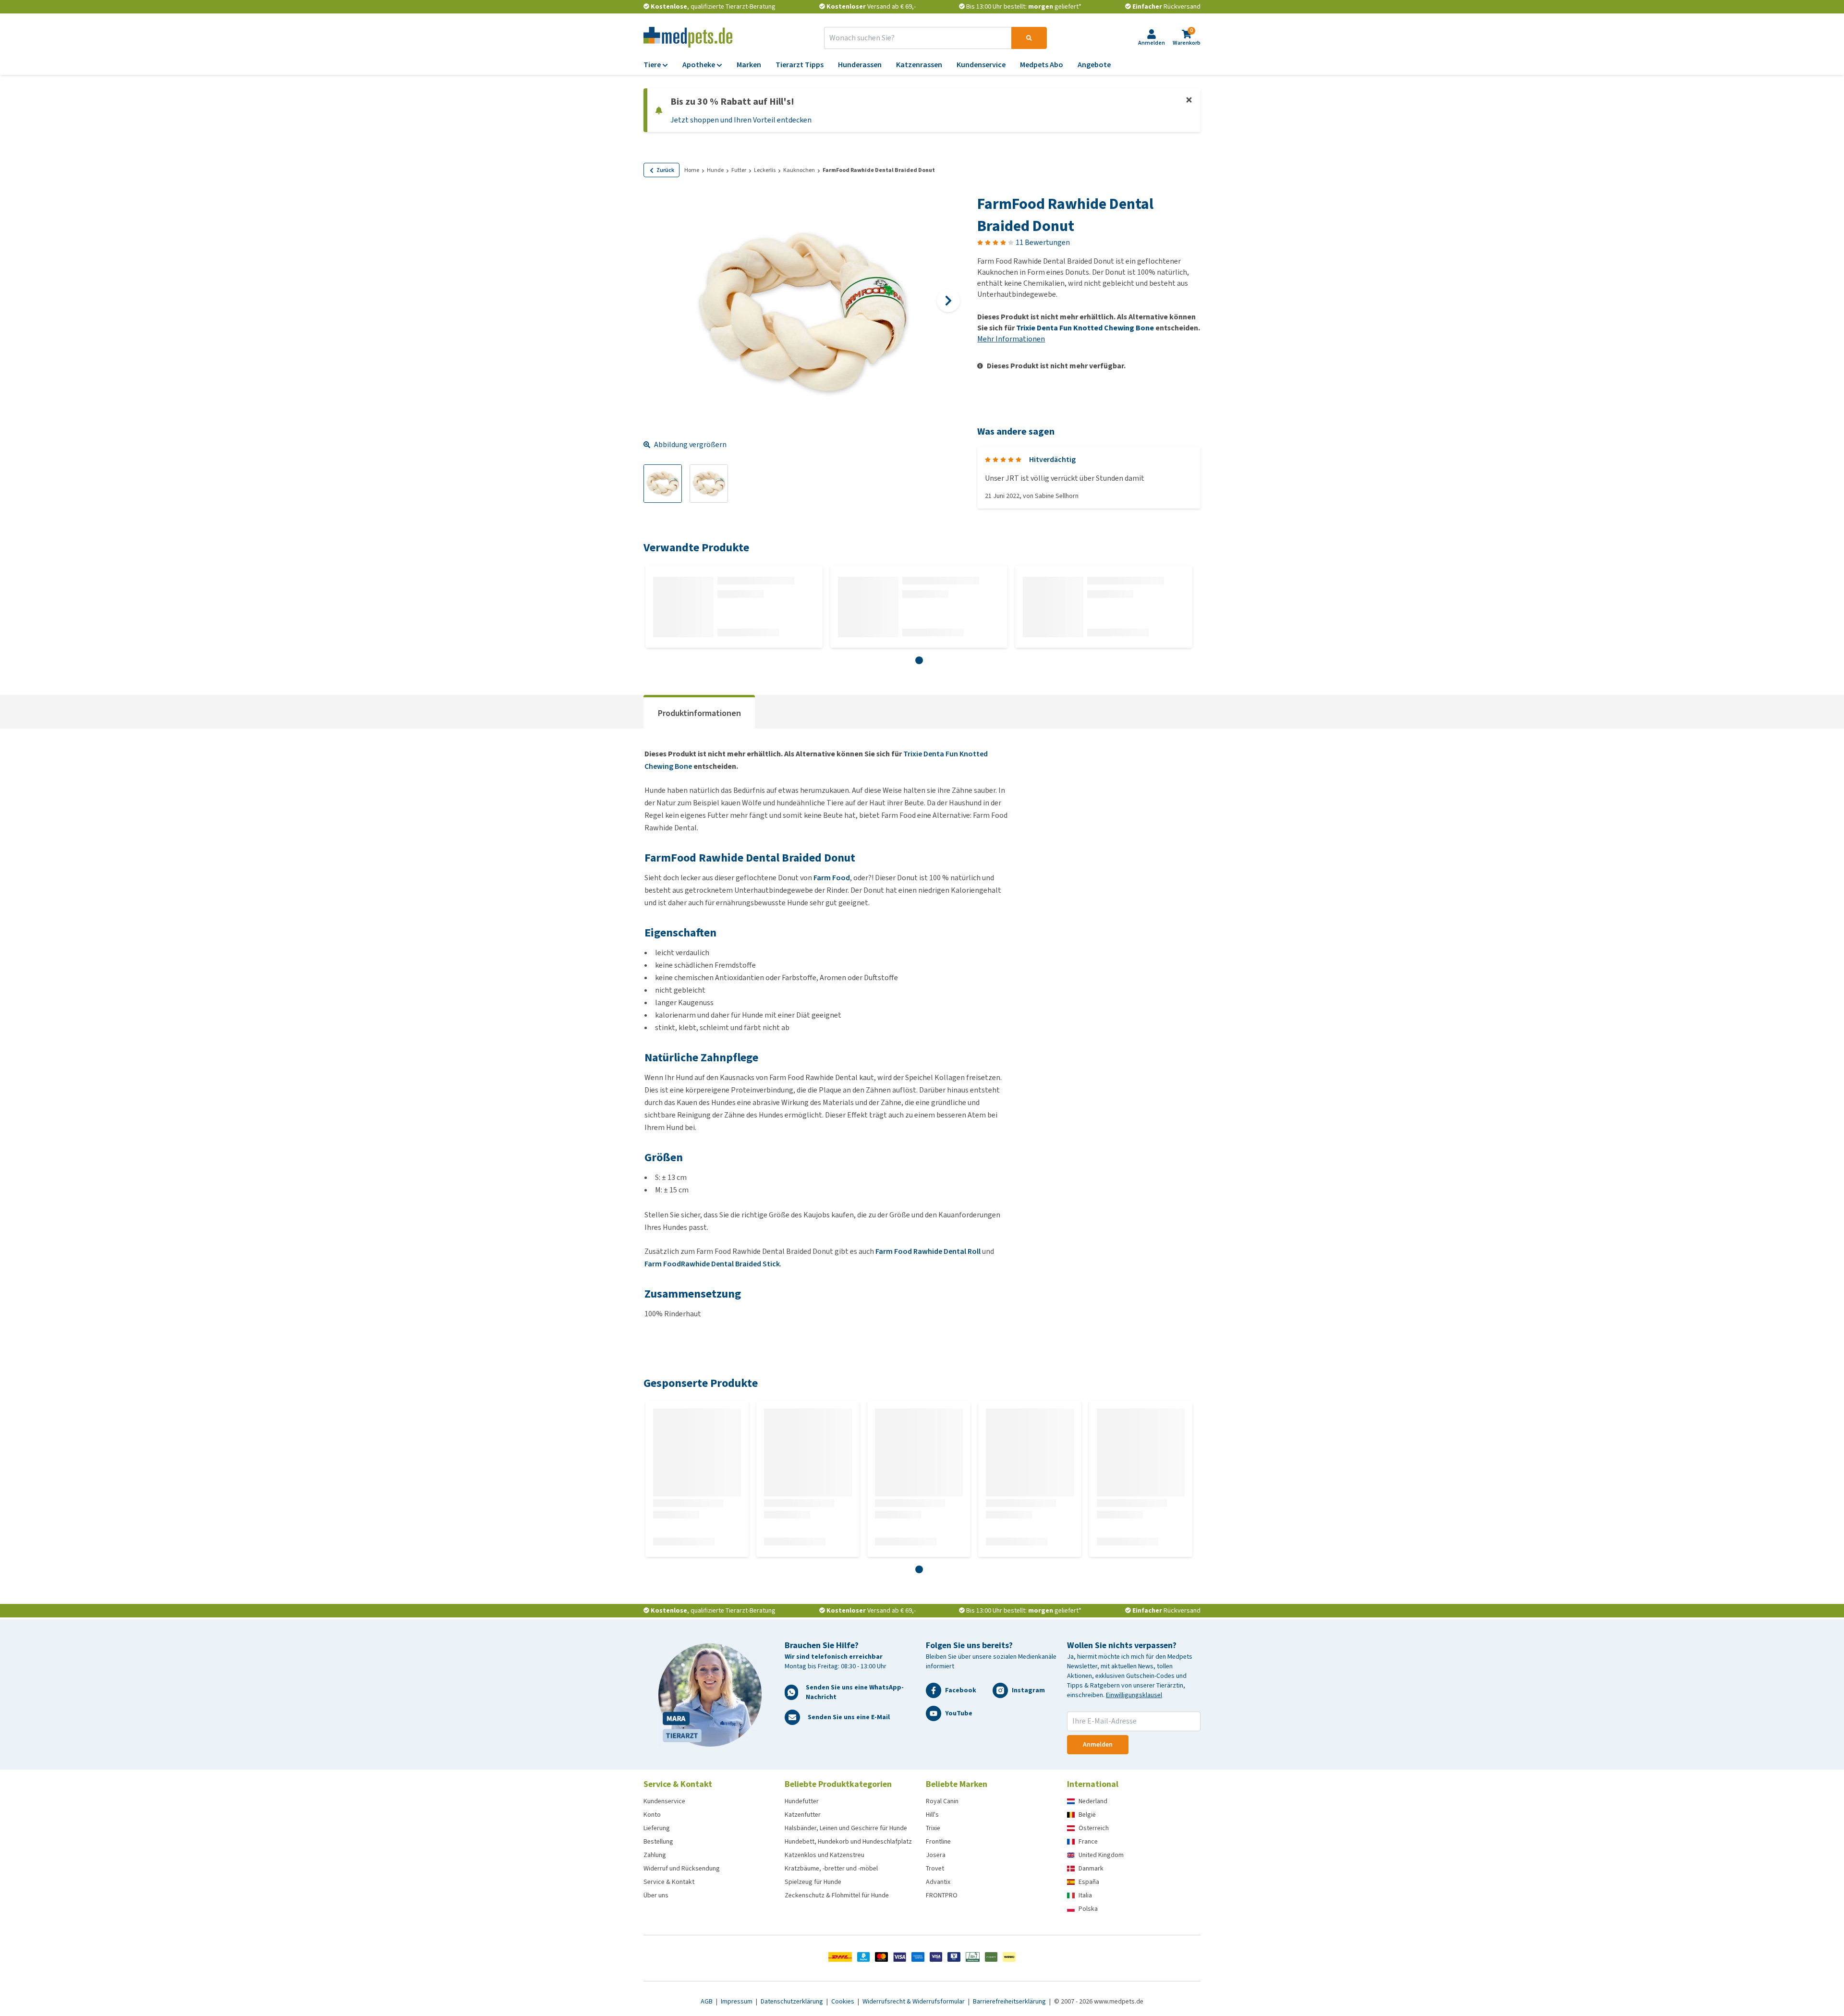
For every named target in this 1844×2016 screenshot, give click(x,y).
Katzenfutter (803, 1815)
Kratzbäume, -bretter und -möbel (831, 1868)
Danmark (1091, 1868)
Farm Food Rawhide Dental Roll (928, 1251)
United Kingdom (1101, 1855)
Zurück (665, 170)
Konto (652, 1815)
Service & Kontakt (669, 1882)
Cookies (843, 2001)
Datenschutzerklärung (793, 2001)
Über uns (656, 1895)
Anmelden (1098, 1744)
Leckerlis (765, 170)
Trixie (933, 1828)
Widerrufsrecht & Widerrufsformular (914, 2001)
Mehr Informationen (1011, 339)
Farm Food (832, 878)
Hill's (932, 1815)
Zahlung (655, 1855)
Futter (739, 170)
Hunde (715, 170)
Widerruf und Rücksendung (682, 1868)
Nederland (1093, 1801)
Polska (1088, 1909)
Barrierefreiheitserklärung (1010, 2001)
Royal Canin (942, 1801)
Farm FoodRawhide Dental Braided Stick (712, 1264)
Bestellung (658, 1841)
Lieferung (657, 1828)
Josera (936, 1855)
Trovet (935, 1868)
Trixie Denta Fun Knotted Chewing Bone (1085, 328)
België (1087, 1815)
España (1089, 1882)
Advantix (938, 1882)
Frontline (938, 1841)
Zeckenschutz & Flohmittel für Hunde (837, 1895)
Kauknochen (799, 170)
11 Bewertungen (1043, 242)
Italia (1085, 1895)
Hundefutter (802, 1801)
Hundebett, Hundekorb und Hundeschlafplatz (848, 1841)
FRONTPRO (942, 1895)
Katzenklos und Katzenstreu (825, 1855)
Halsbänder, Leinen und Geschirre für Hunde (846, 1828)
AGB (707, 2001)
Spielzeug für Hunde (813, 1882)
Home (692, 170)
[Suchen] (1029, 38)
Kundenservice (664, 1801)
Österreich (1094, 1828)
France (1088, 1841)
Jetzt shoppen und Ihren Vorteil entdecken (741, 120)
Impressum (737, 2001)
